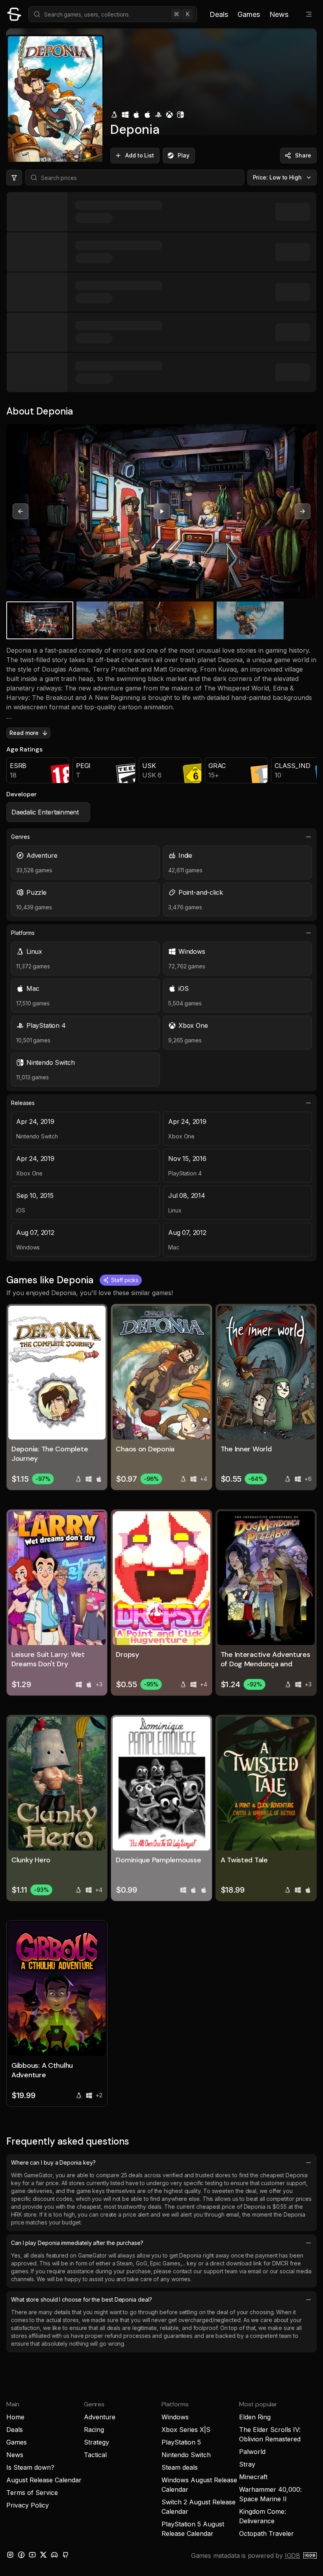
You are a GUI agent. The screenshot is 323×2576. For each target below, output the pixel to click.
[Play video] (161, 511)
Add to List (140, 155)
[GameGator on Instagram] (10, 2555)
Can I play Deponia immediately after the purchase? (77, 2243)
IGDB (292, 2556)
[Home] (14, 14)
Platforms (23, 933)
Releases (23, 1103)
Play (184, 155)
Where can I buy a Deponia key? (53, 2162)
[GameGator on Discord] (54, 2555)
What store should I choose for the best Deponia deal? (82, 2299)
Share (303, 155)
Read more (24, 733)
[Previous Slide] (20, 511)
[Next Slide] (303, 511)
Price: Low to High (278, 177)
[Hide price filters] (14, 178)
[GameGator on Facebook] (21, 2555)
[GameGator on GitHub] (65, 2555)
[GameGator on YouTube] (32, 2555)
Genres (20, 837)
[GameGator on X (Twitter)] (43, 2555)
